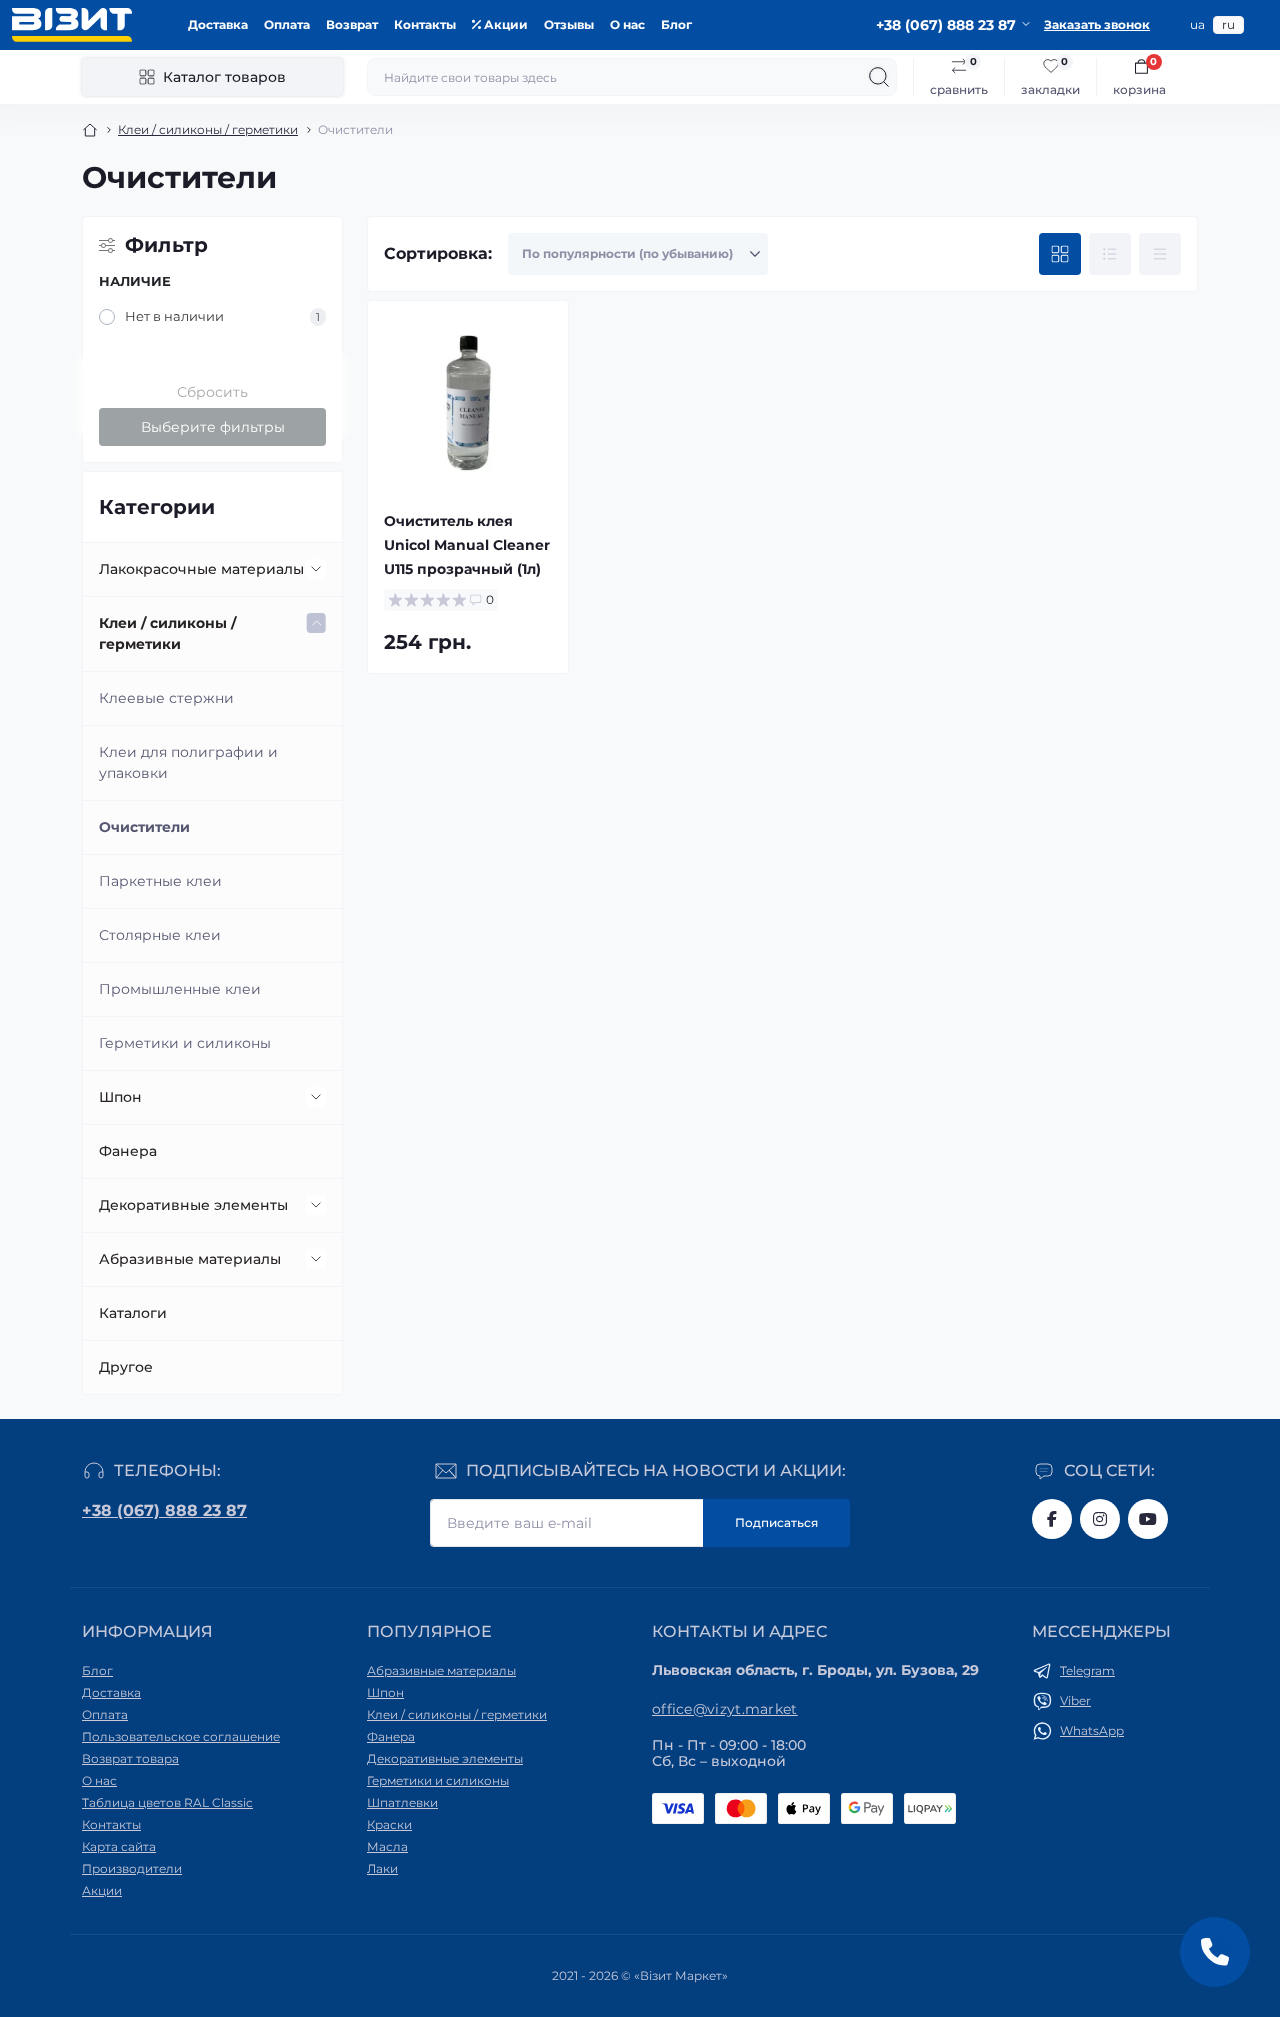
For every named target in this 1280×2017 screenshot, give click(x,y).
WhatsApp (1092, 1730)
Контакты (425, 24)
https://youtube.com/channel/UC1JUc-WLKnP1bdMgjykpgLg (1148, 1519)
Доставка (218, 24)
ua (1197, 24)
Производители (132, 1868)
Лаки (382, 1868)
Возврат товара (130, 1758)
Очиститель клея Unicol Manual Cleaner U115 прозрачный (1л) (467, 545)
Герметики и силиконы (185, 1043)
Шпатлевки (402, 1802)
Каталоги (133, 1313)
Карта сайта (119, 1846)
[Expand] (316, 569)
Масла (387, 1846)
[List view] (1110, 254)
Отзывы (569, 24)
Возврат (352, 24)
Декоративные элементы (193, 1205)
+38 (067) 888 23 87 (164, 1510)
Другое (126, 1367)
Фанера (128, 1151)
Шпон (120, 1097)
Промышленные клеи (180, 989)
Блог (676, 24)
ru (1228, 24)
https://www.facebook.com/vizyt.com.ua (1052, 1519)
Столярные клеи (160, 935)
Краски (389, 1824)
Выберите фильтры (213, 427)
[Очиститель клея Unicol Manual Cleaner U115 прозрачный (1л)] (468, 401)
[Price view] (1160, 254)
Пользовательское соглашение (181, 1736)
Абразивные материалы (190, 1259)
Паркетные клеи (160, 881)
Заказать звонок (1097, 24)
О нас (627, 24)
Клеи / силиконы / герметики (208, 129)
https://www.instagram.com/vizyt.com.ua (1100, 1519)
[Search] (879, 77)
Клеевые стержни (166, 698)
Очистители (144, 827)
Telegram (1087, 1670)
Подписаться (776, 1522)
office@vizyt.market (725, 1709)
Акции (504, 24)
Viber (1075, 1700)
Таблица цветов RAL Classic (167, 1802)
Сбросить (212, 392)
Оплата (287, 24)
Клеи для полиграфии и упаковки (188, 762)
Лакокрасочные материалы (201, 569)
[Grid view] (1060, 254)
